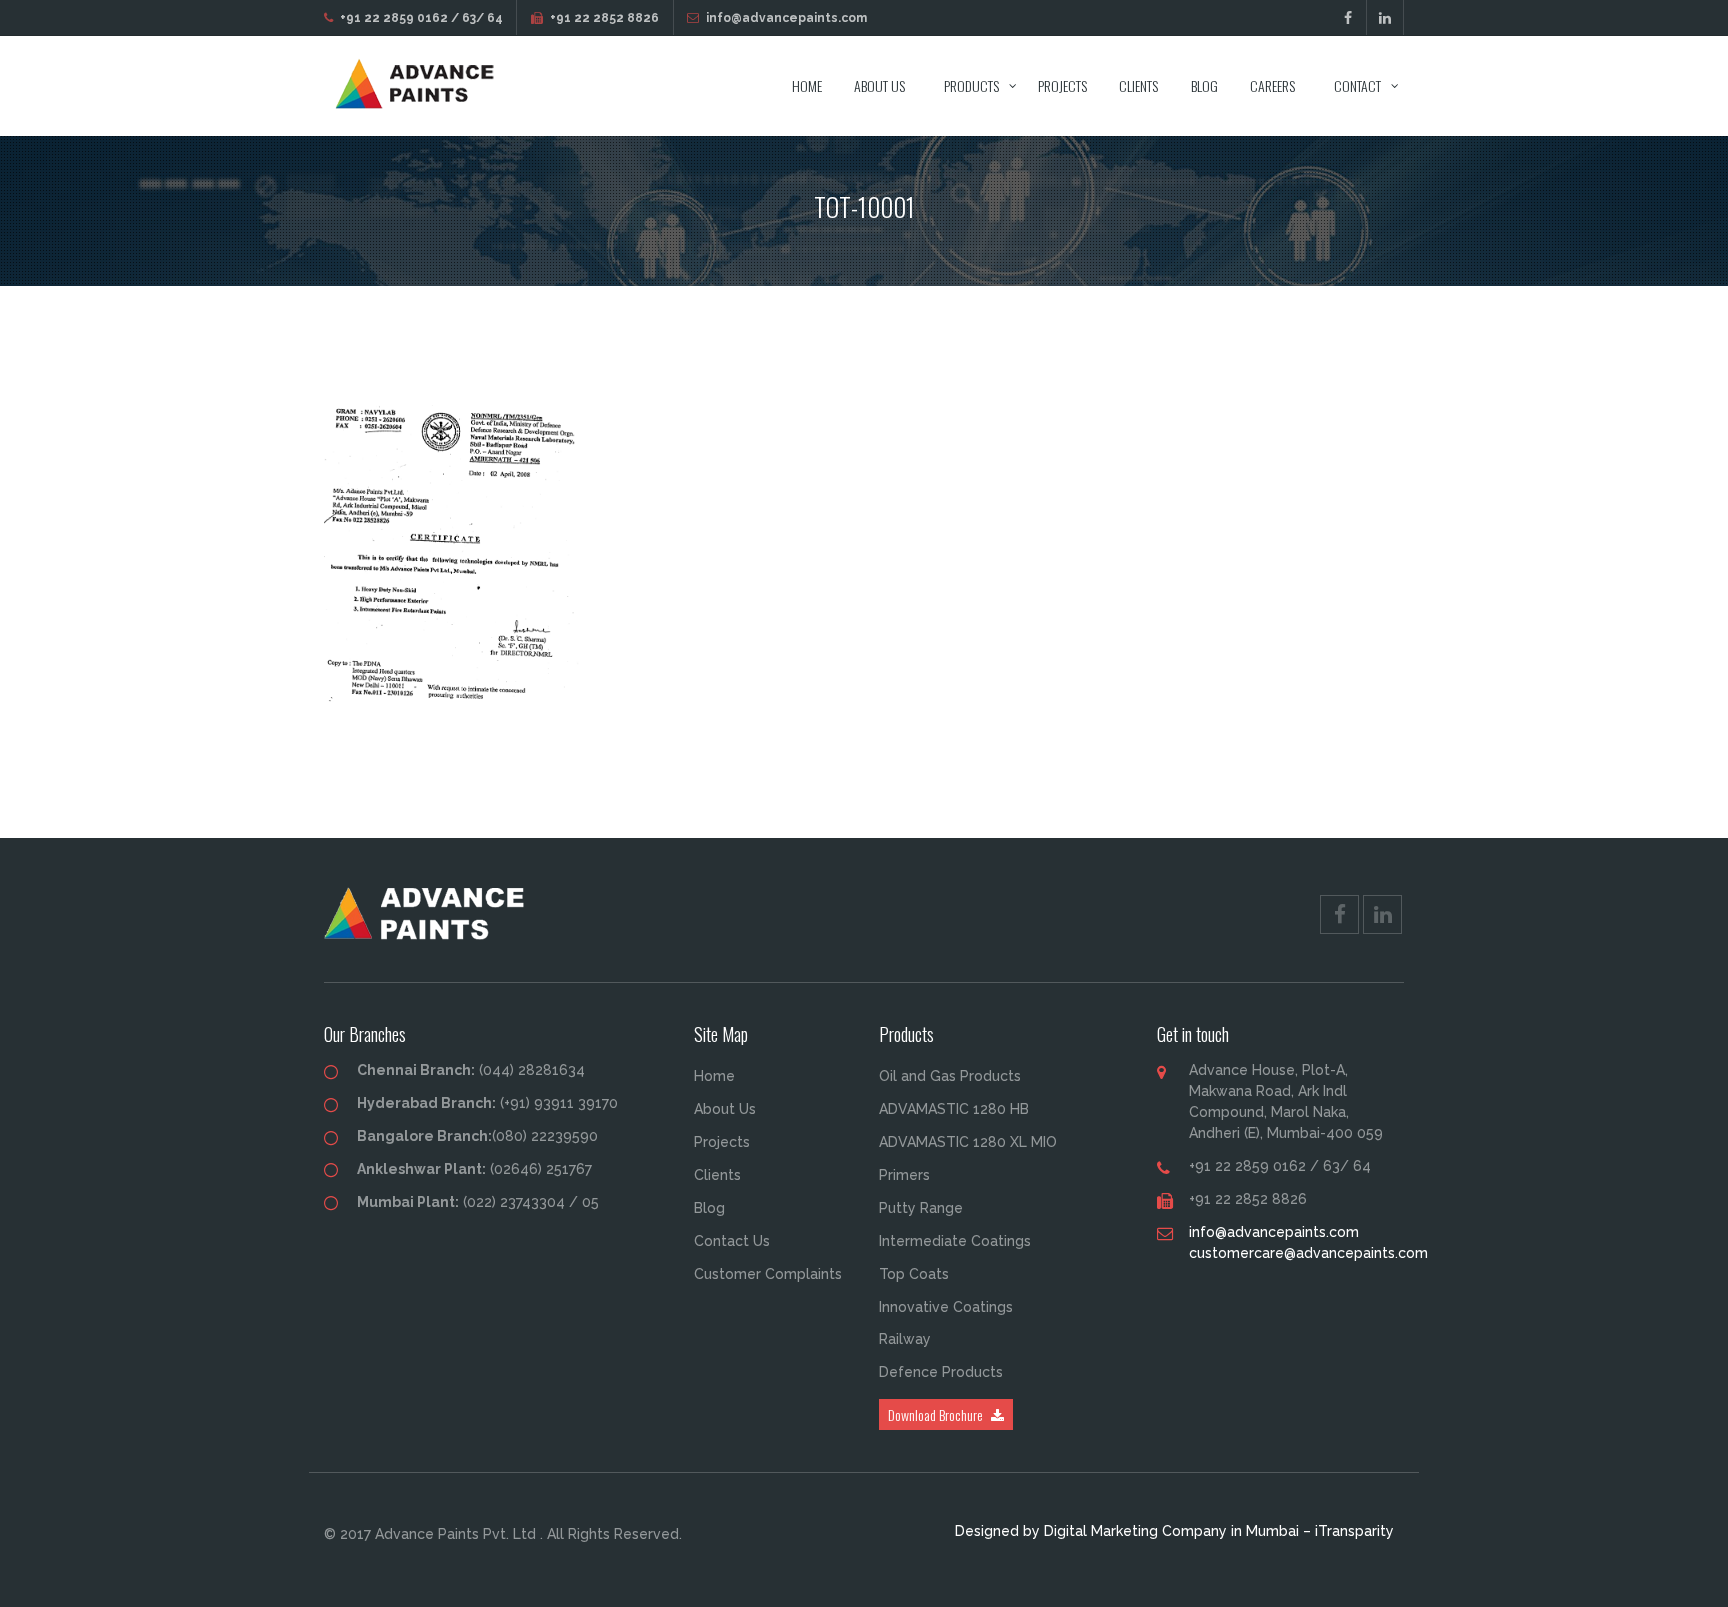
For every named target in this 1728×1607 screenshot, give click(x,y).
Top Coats (914, 1274)
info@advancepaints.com (786, 18)
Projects (1062, 85)
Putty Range (921, 1208)
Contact (1357, 85)
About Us (879, 85)
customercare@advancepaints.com (1308, 1253)
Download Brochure (937, 1414)
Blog (1204, 85)
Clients (1138, 85)
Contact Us (732, 1241)
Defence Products (941, 1372)
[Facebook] (1348, 18)
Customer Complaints (768, 1274)
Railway (905, 1339)
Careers (1272, 85)
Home (807, 85)
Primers (904, 1175)
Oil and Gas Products (950, 1076)
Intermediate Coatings (955, 1241)
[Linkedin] (1385, 18)
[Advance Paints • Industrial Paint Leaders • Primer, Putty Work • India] (421, 86)
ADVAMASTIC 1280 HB (954, 1109)
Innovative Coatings (946, 1307)
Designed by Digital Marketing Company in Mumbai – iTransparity (1174, 1531)
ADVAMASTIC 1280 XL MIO (968, 1142)
